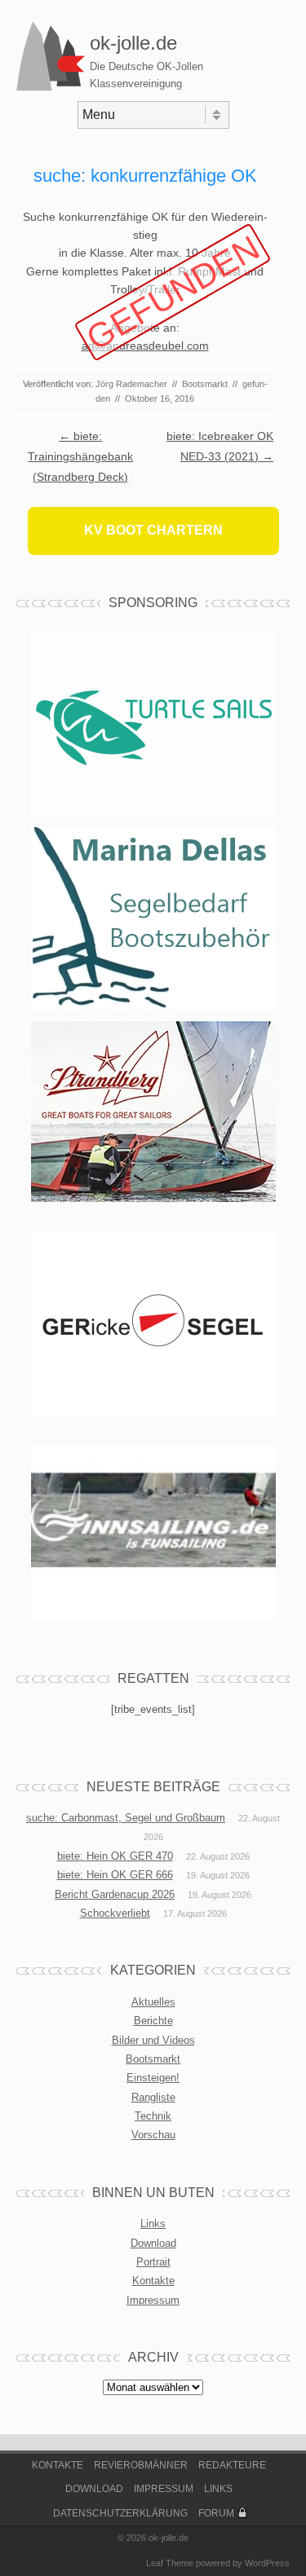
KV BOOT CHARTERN (153, 530)
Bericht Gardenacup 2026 (115, 1894)
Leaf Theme (170, 2563)
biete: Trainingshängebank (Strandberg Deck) (80, 456)
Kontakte (153, 2281)
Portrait (153, 2262)
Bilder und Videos (153, 2040)
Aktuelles (153, 2002)
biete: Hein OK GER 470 (115, 1856)
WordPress (267, 2563)
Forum (216, 2513)
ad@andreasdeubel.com (145, 346)
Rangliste (153, 2097)
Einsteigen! (153, 2078)
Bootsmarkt (205, 384)
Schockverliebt (115, 1913)
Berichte (153, 2021)
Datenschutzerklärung (120, 2513)
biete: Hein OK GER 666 (115, 1875)
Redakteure (232, 2465)
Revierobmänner (141, 2465)
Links (153, 2224)
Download (153, 2243)
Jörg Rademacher (131, 384)
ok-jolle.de (133, 43)
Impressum (153, 2300)
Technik (153, 2116)
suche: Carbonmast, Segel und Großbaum (126, 1818)
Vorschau (153, 2135)
